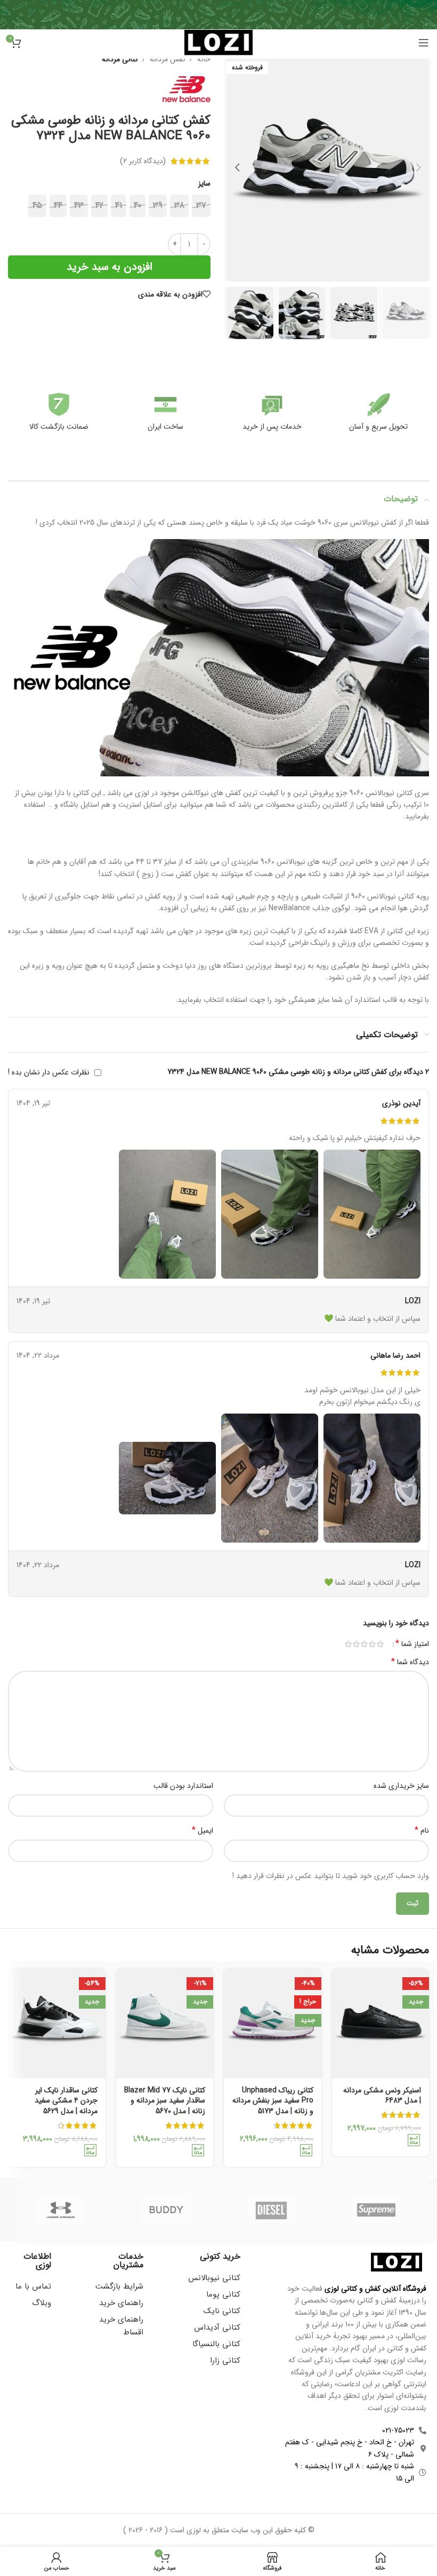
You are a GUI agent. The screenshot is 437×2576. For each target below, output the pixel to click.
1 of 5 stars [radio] (380, 1644)
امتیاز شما (412, 1644)
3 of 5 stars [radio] (364, 1644)
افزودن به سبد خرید (110, 267)
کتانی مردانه (120, 59)
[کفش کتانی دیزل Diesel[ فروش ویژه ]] (271, 2210)
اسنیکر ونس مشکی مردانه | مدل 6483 (382, 2096)
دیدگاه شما (410, 1662)
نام (422, 1831)
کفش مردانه (168, 59)
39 (158, 206)
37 (201, 206)
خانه (204, 59)
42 (99, 206)
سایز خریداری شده (401, 1786)
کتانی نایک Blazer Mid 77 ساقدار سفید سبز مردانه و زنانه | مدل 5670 (165, 2101)
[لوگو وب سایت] (218, 42)
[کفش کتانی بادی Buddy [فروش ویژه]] (166, 2210)
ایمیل (203, 1831)
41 (119, 206)
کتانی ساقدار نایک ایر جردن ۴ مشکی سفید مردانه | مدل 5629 (66, 2101)
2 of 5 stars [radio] (372, 1644)
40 (137, 206)
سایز (204, 183)
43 (79, 206)
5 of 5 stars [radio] (348, 1644)
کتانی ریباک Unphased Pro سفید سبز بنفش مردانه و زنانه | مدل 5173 (273, 2101)
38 (179, 206)
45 (37, 206)
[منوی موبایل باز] (424, 43)
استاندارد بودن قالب (183, 1786)
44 (58, 206)
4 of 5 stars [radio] (356, 1644)
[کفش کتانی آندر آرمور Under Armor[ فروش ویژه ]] (60, 2210)
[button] (418, 167)
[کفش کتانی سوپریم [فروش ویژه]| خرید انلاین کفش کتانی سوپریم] (377, 2210)
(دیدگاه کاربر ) (143, 161)
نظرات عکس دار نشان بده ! (49, 1072)
